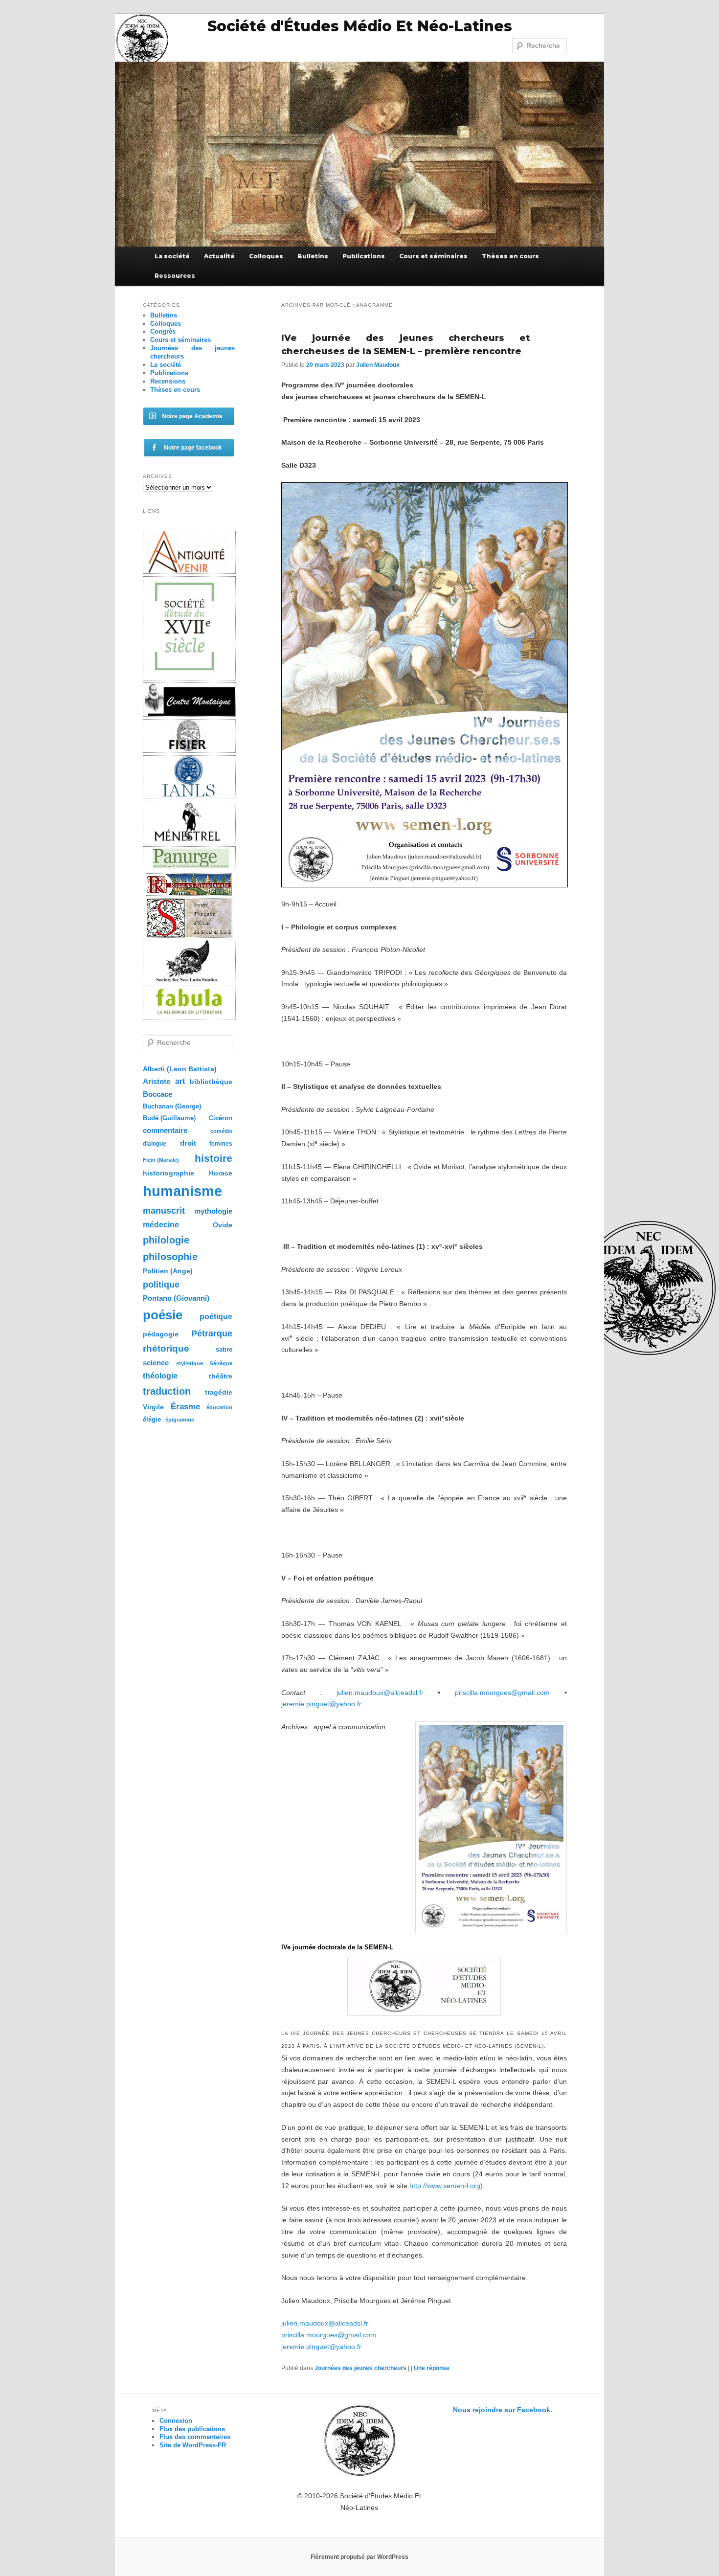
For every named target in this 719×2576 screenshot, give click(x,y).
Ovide (223, 1225)
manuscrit (164, 1211)
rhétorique (166, 1348)
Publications (364, 256)
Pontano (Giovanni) (176, 1298)
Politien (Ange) (168, 1271)
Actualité (219, 256)
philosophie (170, 1257)
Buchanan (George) (172, 1106)
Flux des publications (192, 2429)
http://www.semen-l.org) (446, 2186)
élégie (152, 1419)
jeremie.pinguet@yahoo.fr (321, 1704)
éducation (219, 1407)
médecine (161, 1225)
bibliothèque (211, 1082)
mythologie (213, 1211)
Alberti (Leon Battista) (180, 1069)
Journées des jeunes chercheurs (360, 2368)
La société (172, 256)
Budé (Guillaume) (169, 1118)
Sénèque (221, 1363)
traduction (167, 1391)
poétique (216, 1316)
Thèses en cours (510, 256)
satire (224, 1349)
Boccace (157, 1094)
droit (188, 1143)
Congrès (163, 331)
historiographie (169, 1173)
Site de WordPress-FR (193, 2445)
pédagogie (161, 1334)
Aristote (157, 1081)
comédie (221, 1131)
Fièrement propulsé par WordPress (359, 2557)
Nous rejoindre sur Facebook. (503, 2410)
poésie (163, 1315)
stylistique (190, 1363)
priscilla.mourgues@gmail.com (502, 1693)
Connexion (176, 2421)
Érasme (185, 1407)
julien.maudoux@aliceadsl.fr (380, 1693)
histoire (213, 1158)
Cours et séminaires (433, 256)
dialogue (155, 1144)
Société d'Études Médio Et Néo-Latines (360, 26)
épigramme (180, 1420)
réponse (432, 2368)
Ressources (175, 276)
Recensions (168, 381)
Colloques (266, 256)
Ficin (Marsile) (161, 1160)
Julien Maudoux (378, 365)
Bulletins (313, 256)
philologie (166, 1240)
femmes (221, 1144)
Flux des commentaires (195, 2437)
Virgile (153, 1407)
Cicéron (221, 1118)
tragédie (219, 1392)
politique (161, 1285)
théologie (160, 1376)
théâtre (221, 1376)
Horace (221, 1173)
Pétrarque (212, 1333)
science (156, 1363)
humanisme (182, 1191)
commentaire (165, 1130)
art (180, 1081)
